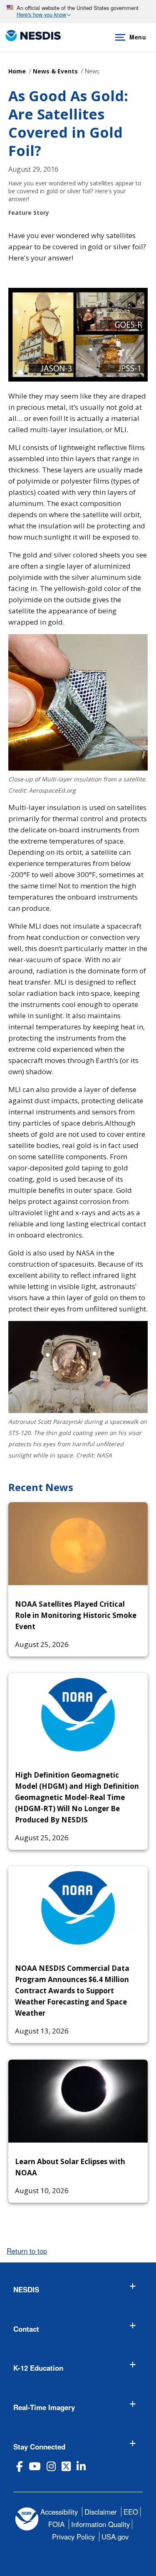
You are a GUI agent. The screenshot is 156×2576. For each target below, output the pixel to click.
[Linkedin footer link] (81, 2466)
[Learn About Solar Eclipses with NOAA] (78, 2101)
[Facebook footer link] (20, 2466)
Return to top (27, 2251)
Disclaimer (101, 2512)
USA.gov (115, 2537)
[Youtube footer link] (35, 2466)
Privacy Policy (73, 2537)
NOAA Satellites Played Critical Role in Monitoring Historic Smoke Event (76, 1615)
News (92, 71)
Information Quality (100, 2524)
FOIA (56, 2524)
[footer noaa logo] (27, 2519)
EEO (131, 2512)
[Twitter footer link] (66, 2466)
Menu (138, 37)
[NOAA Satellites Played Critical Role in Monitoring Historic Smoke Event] (78, 1544)
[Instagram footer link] (51, 2466)
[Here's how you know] (78, 12)
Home (17, 71)
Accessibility (59, 2512)
